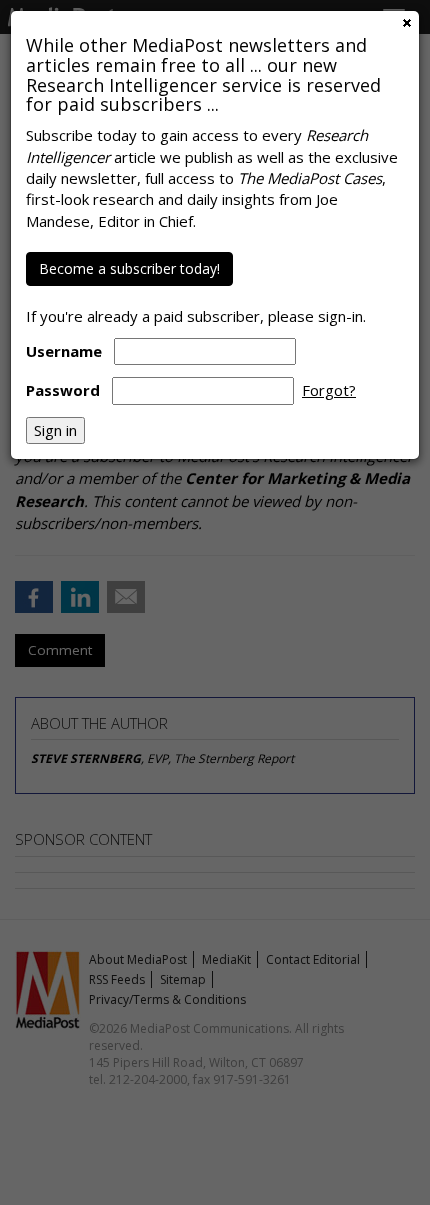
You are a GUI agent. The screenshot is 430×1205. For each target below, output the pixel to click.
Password (63, 390)
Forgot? (329, 390)
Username (64, 351)
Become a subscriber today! (129, 268)
